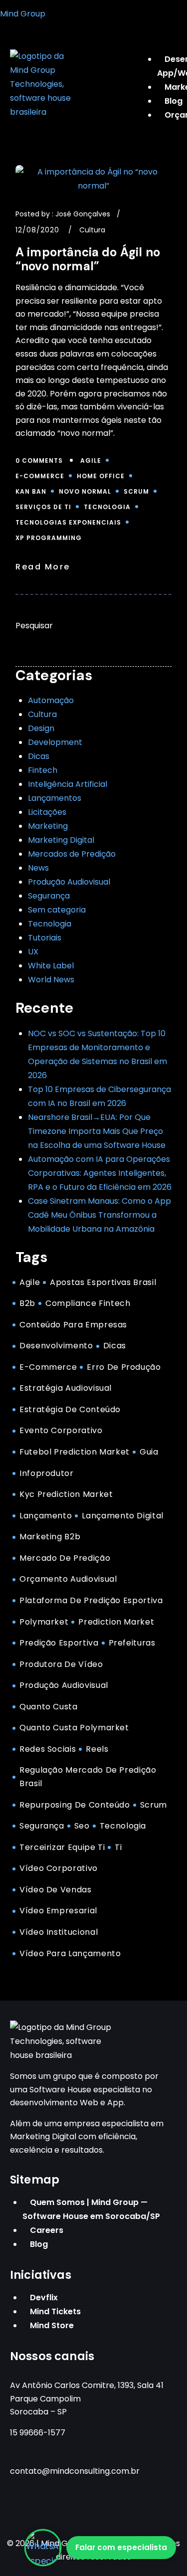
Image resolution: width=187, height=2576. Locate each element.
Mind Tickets (55, 2311)
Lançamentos (55, 798)
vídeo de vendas (56, 1890)
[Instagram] (22, 2508)
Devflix (44, 2298)
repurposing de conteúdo (75, 1805)
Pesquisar (34, 626)
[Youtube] (81, 2508)
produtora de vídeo (61, 1664)
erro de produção (124, 1367)
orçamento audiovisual (68, 1579)
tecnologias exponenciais (68, 522)
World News (51, 980)
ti (118, 1847)
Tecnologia (50, 924)
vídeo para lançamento (70, 1953)
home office (101, 476)
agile (91, 460)
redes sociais (48, 1749)
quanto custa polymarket (74, 1728)
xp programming (49, 538)
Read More (43, 567)
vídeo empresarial (58, 1911)
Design (41, 728)
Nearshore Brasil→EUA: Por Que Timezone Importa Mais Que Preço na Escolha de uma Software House (97, 1131)
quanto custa (49, 1707)
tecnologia (107, 507)
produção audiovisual (64, 1685)
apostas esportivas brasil (103, 1282)
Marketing (48, 826)
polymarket (44, 1622)
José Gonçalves (83, 214)
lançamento (46, 1516)
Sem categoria (57, 910)
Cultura (92, 230)
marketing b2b (50, 1537)
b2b (27, 1303)
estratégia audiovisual (66, 1388)
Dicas (39, 756)
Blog (39, 2244)
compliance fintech (88, 1303)
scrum (136, 491)
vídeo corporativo (59, 1868)
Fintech (43, 770)
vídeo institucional (59, 1932)
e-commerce (40, 476)
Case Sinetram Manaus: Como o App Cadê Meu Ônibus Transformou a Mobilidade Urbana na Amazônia (99, 1215)
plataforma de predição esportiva (91, 1600)
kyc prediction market (66, 1494)
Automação (51, 700)
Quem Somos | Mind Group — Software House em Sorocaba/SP (91, 2209)
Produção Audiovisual (69, 882)
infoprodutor (47, 1473)
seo (82, 1826)
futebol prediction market (75, 1452)
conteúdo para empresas (73, 1325)
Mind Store (52, 2325)
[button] (161, 45)
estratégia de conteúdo (70, 1409)
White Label (51, 966)
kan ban (31, 491)
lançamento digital (123, 1516)
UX (33, 952)
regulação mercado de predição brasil (88, 1777)
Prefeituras (132, 1643)
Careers (47, 2230)
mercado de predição (65, 1558)
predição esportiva (59, 1643)
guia (149, 1452)
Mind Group (23, 14)
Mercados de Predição (72, 854)
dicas (115, 1346)
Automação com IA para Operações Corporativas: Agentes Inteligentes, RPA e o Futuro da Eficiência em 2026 (100, 1173)
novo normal (85, 491)
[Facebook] (52, 2508)
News (38, 868)
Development (55, 742)
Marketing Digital (61, 840)
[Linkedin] (111, 2508)
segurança (42, 1826)
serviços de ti (43, 507)
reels (97, 1749)
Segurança (49, 896)
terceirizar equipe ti (62, 1847)
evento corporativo (61, 1430)
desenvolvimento (56, 1346)
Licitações (47, 812)
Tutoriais (45, 938)
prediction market (116, 1622)
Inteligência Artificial (68, 784)
